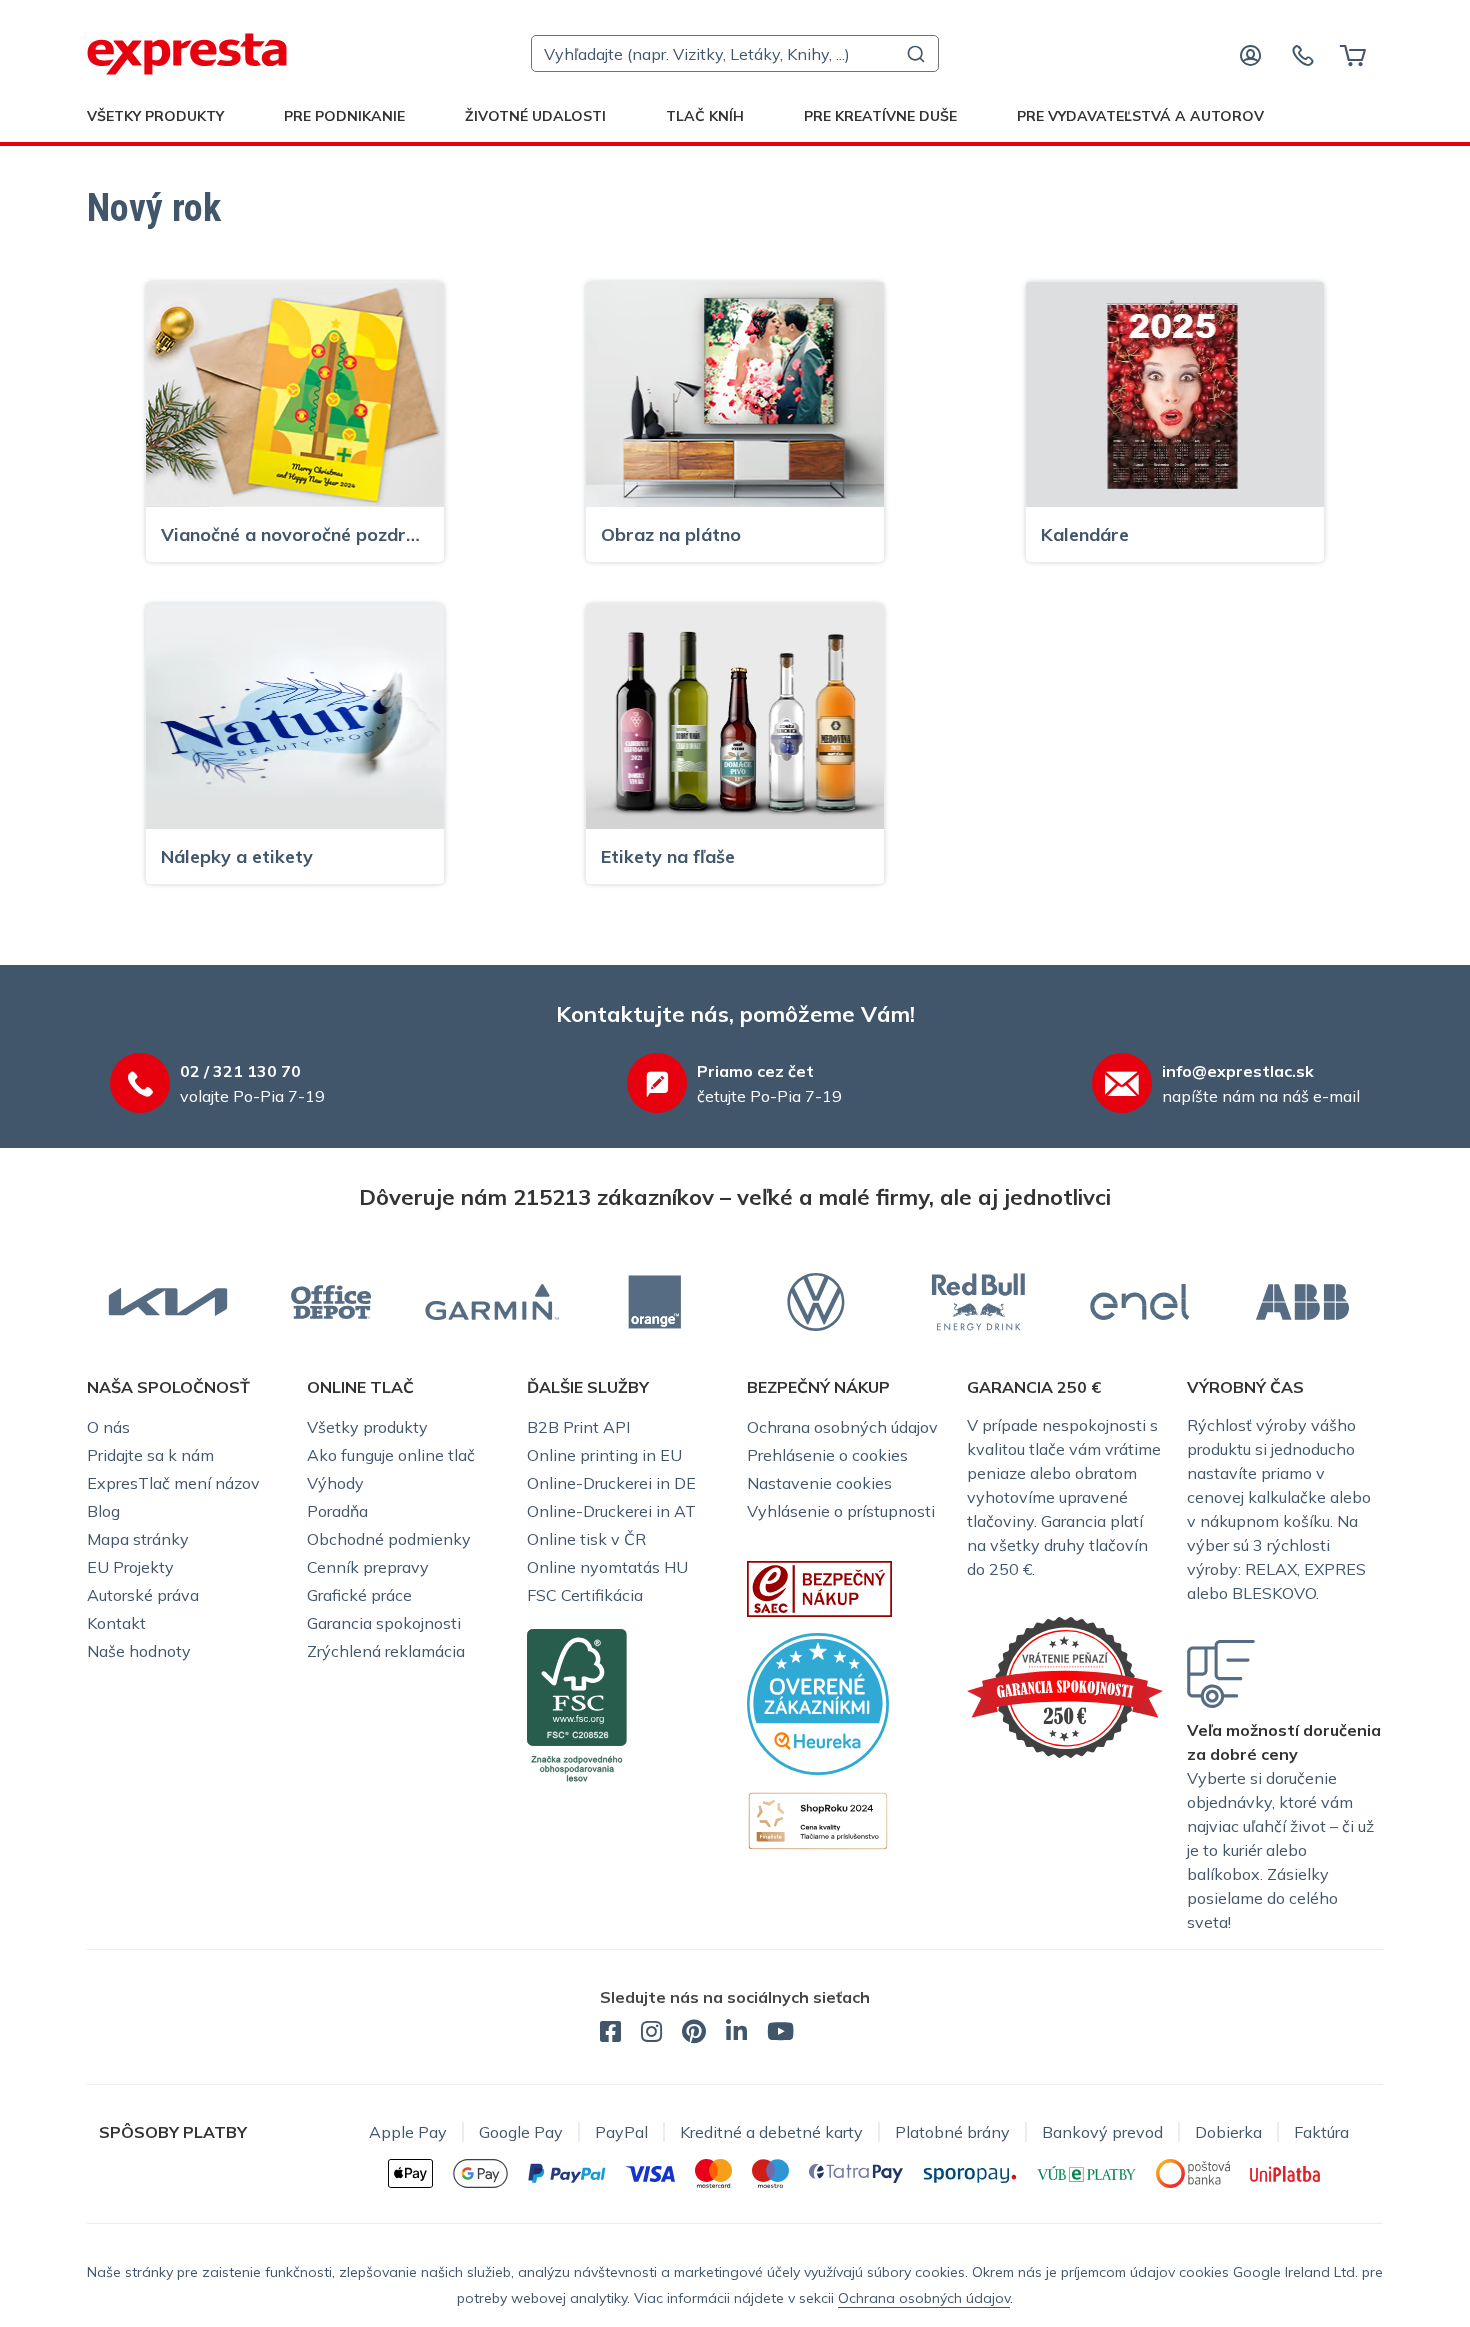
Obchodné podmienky (389, 1539)
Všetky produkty (155, 116)
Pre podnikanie (344, 116)
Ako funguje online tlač (391, 1455)
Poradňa (337, 1511)
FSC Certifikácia (585, 1595)
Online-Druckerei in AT (611, 1511)
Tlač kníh (705, 116)
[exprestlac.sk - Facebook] (610, 2034)
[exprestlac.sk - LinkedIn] (736, 2034)
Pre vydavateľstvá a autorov (1140, 116)
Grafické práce (359, 1595)
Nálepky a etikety (237, 856)
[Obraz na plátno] (735, 393)
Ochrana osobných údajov (842, 1427)
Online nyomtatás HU (607, 1567)
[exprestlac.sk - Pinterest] (694, 2034)
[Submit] (914, 54)
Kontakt (116, 1623)
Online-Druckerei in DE (611, 1483)
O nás (108, 1427)
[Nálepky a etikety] (295, 715)
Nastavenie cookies (819, 1483)
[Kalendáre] (1175, 393)
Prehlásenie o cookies (827, 1455)
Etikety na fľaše (668, 856)
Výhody (335, 1483)
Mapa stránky (138, 1539)
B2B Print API (578, 1427)
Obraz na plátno (671, 534)
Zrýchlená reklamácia (386, 1651)
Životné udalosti (535, 116)
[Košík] (1352, 54)
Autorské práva (143, 1595)
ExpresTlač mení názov (173, 1483)
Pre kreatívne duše (880, 116)
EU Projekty (130, 1567)
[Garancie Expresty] (1065, 1685)
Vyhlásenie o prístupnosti (841, 1511)
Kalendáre (1085, 534)
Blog (103, 1511)
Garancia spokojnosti (384, 1623)
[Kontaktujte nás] (1303, 54)
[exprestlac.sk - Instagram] (651, 2034)
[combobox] (735, 53)
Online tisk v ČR (586, 1539)
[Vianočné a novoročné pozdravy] (295, 393)
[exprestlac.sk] (187, 54)
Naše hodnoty (139, 1651)
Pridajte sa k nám (150, 1455)
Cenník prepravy (368, 1567)
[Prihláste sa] (1251, 54)
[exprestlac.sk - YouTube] (780, 2034)
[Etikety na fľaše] (735, 715)
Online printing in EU (604, 1455)
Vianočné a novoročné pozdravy (295, 534)
